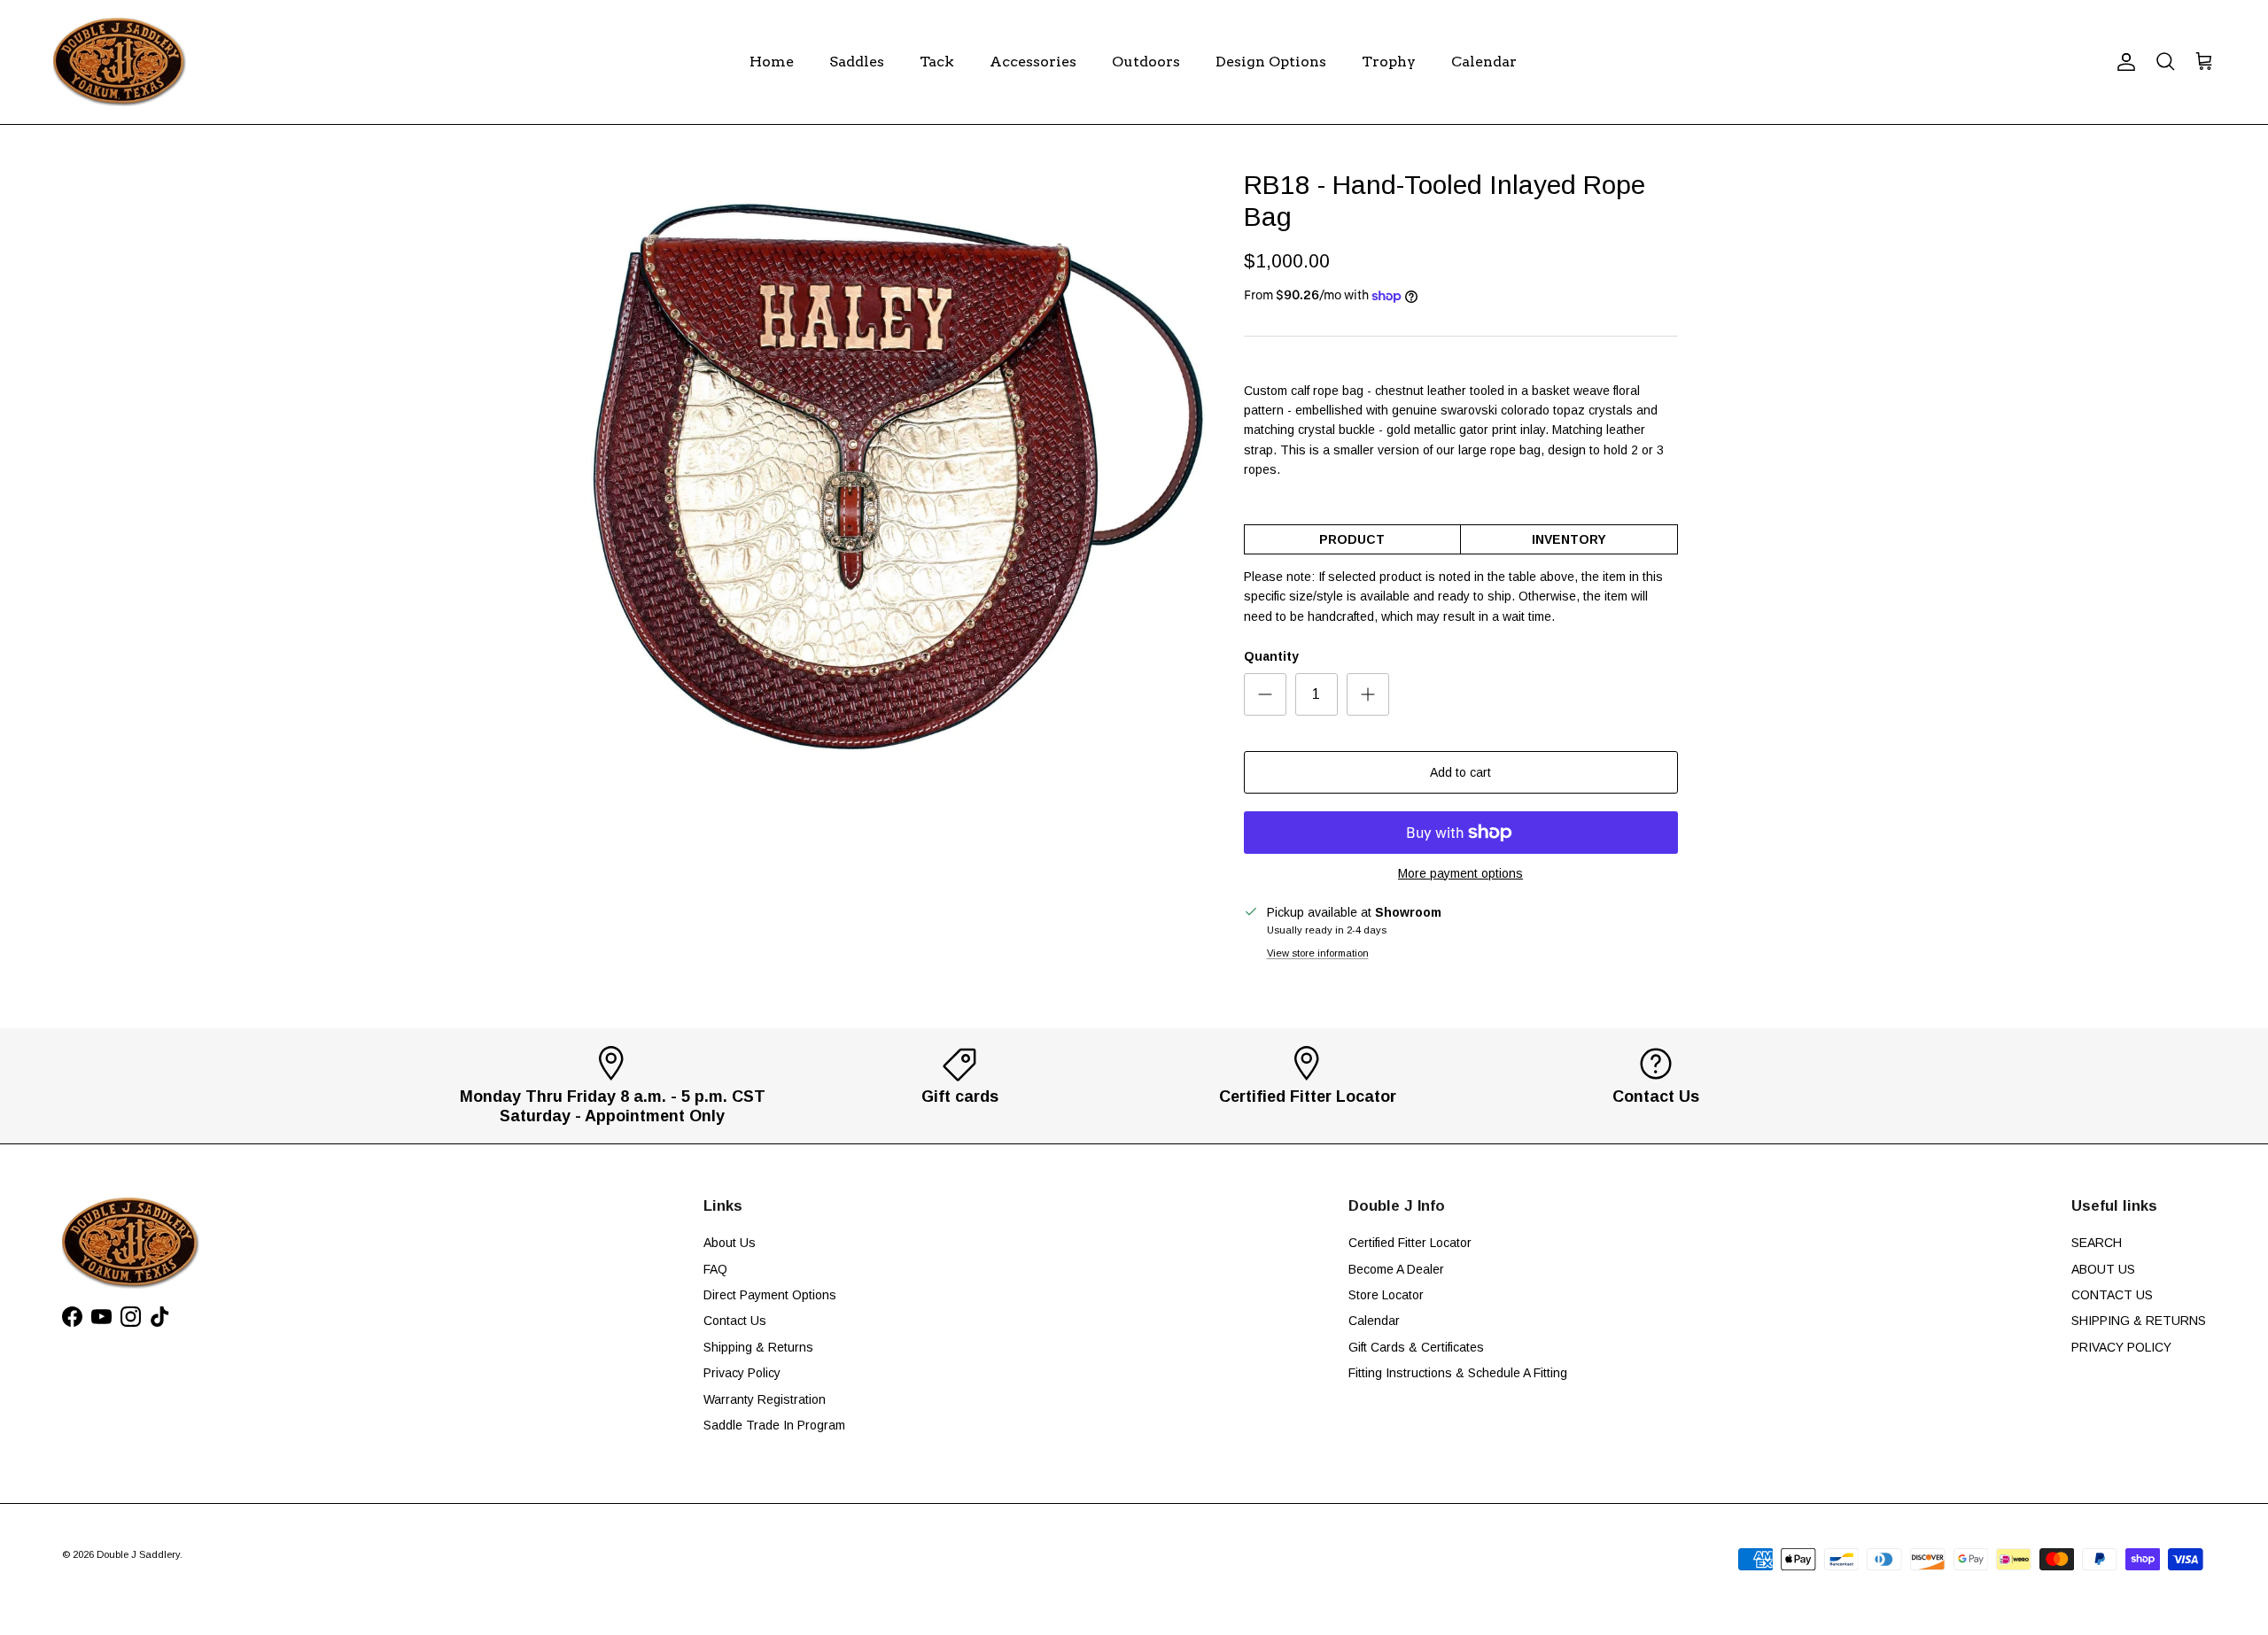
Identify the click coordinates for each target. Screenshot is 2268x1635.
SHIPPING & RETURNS (2139, 1321)
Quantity (1271, 656)
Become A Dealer (1396, 1269)
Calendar (1484, 62)
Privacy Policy (742, 1373)
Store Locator (1386, 1295)
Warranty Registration (765, 1399)
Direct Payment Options (770, 1295)
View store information (1318, 953)
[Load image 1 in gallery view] (898, 476)
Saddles (857, 62)
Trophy (1389, 62)
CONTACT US (2112, 1295)
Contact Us (735, 1321)
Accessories (1033, 62)
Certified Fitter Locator (1410, 1243)
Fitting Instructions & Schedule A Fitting (1458, 1373)
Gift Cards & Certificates (1416, 1347)
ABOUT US (2103, 1269)
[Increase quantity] (1368, 694)
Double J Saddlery (138, 1554)
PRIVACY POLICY (2121, 1347)
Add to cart (1460, 772)
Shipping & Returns (758, 1347)
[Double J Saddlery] (120, 62)
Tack (937, 62)
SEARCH (2097, 1243)
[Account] (2123, 62)
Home (772, 62)
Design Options (1271, 62)
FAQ (715, 1269)
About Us (730, 1243)
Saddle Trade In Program (774, 1425)
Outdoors (1146, 62)
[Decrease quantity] (1265, 694)
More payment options (1460, 873)
